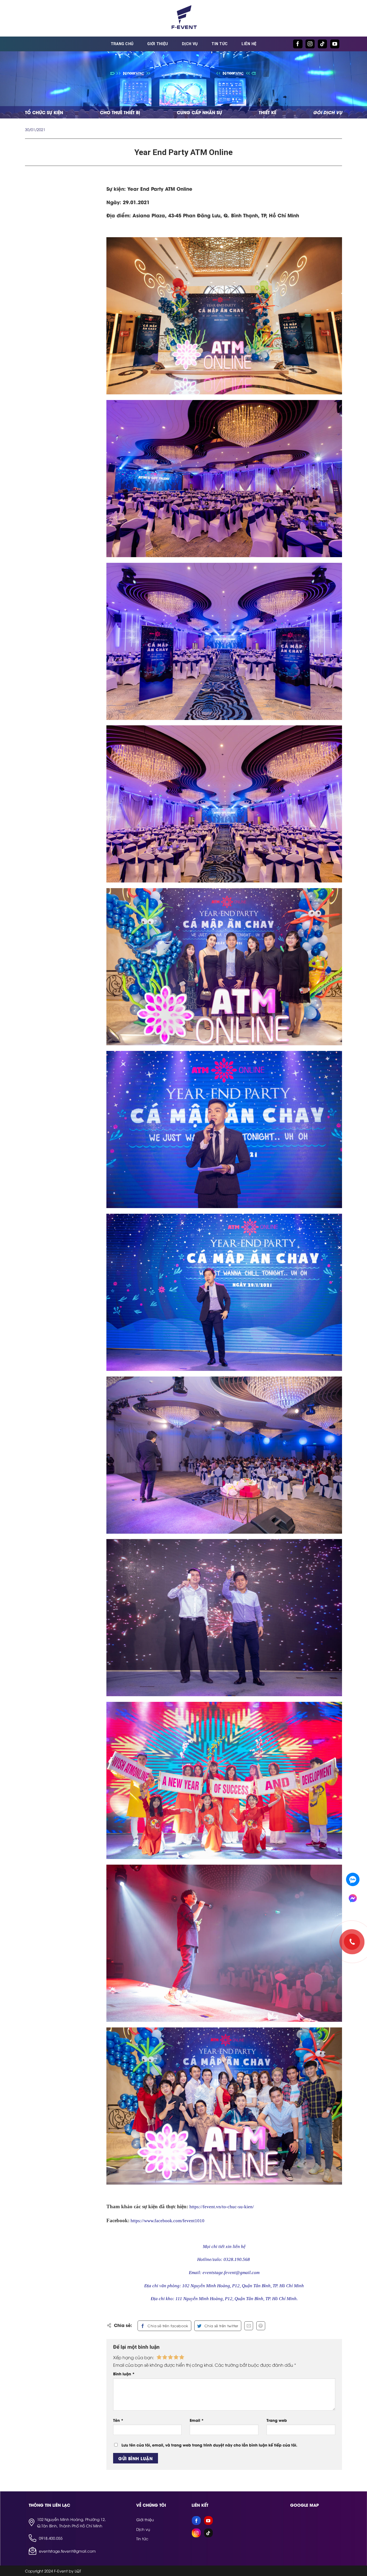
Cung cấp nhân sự (199, 112)
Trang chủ (122, 44)
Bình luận (124, 2374)
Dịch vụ (190, 44)
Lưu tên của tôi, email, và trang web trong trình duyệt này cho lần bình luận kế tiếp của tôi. (209, 2445)
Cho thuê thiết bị (120, 112)
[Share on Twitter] (218, 2326)
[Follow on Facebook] (298, 44)
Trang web (277, 2420)
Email (197, 2420)
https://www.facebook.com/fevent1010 (168, 2221)
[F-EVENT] (183, 18)
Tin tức (220, 44)
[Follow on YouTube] (335, 44)
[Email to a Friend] (249, 2326)
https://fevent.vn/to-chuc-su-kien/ (222, 2207)
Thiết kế (267, 112)
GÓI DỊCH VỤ (328, 112)
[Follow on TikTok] (322, 44)
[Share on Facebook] (164, 2326)
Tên (118, 2420)
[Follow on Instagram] (310, 44)
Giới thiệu (158, 44)
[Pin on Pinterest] (261, 2326)
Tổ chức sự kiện (44, 112)
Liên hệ (249, 44)
